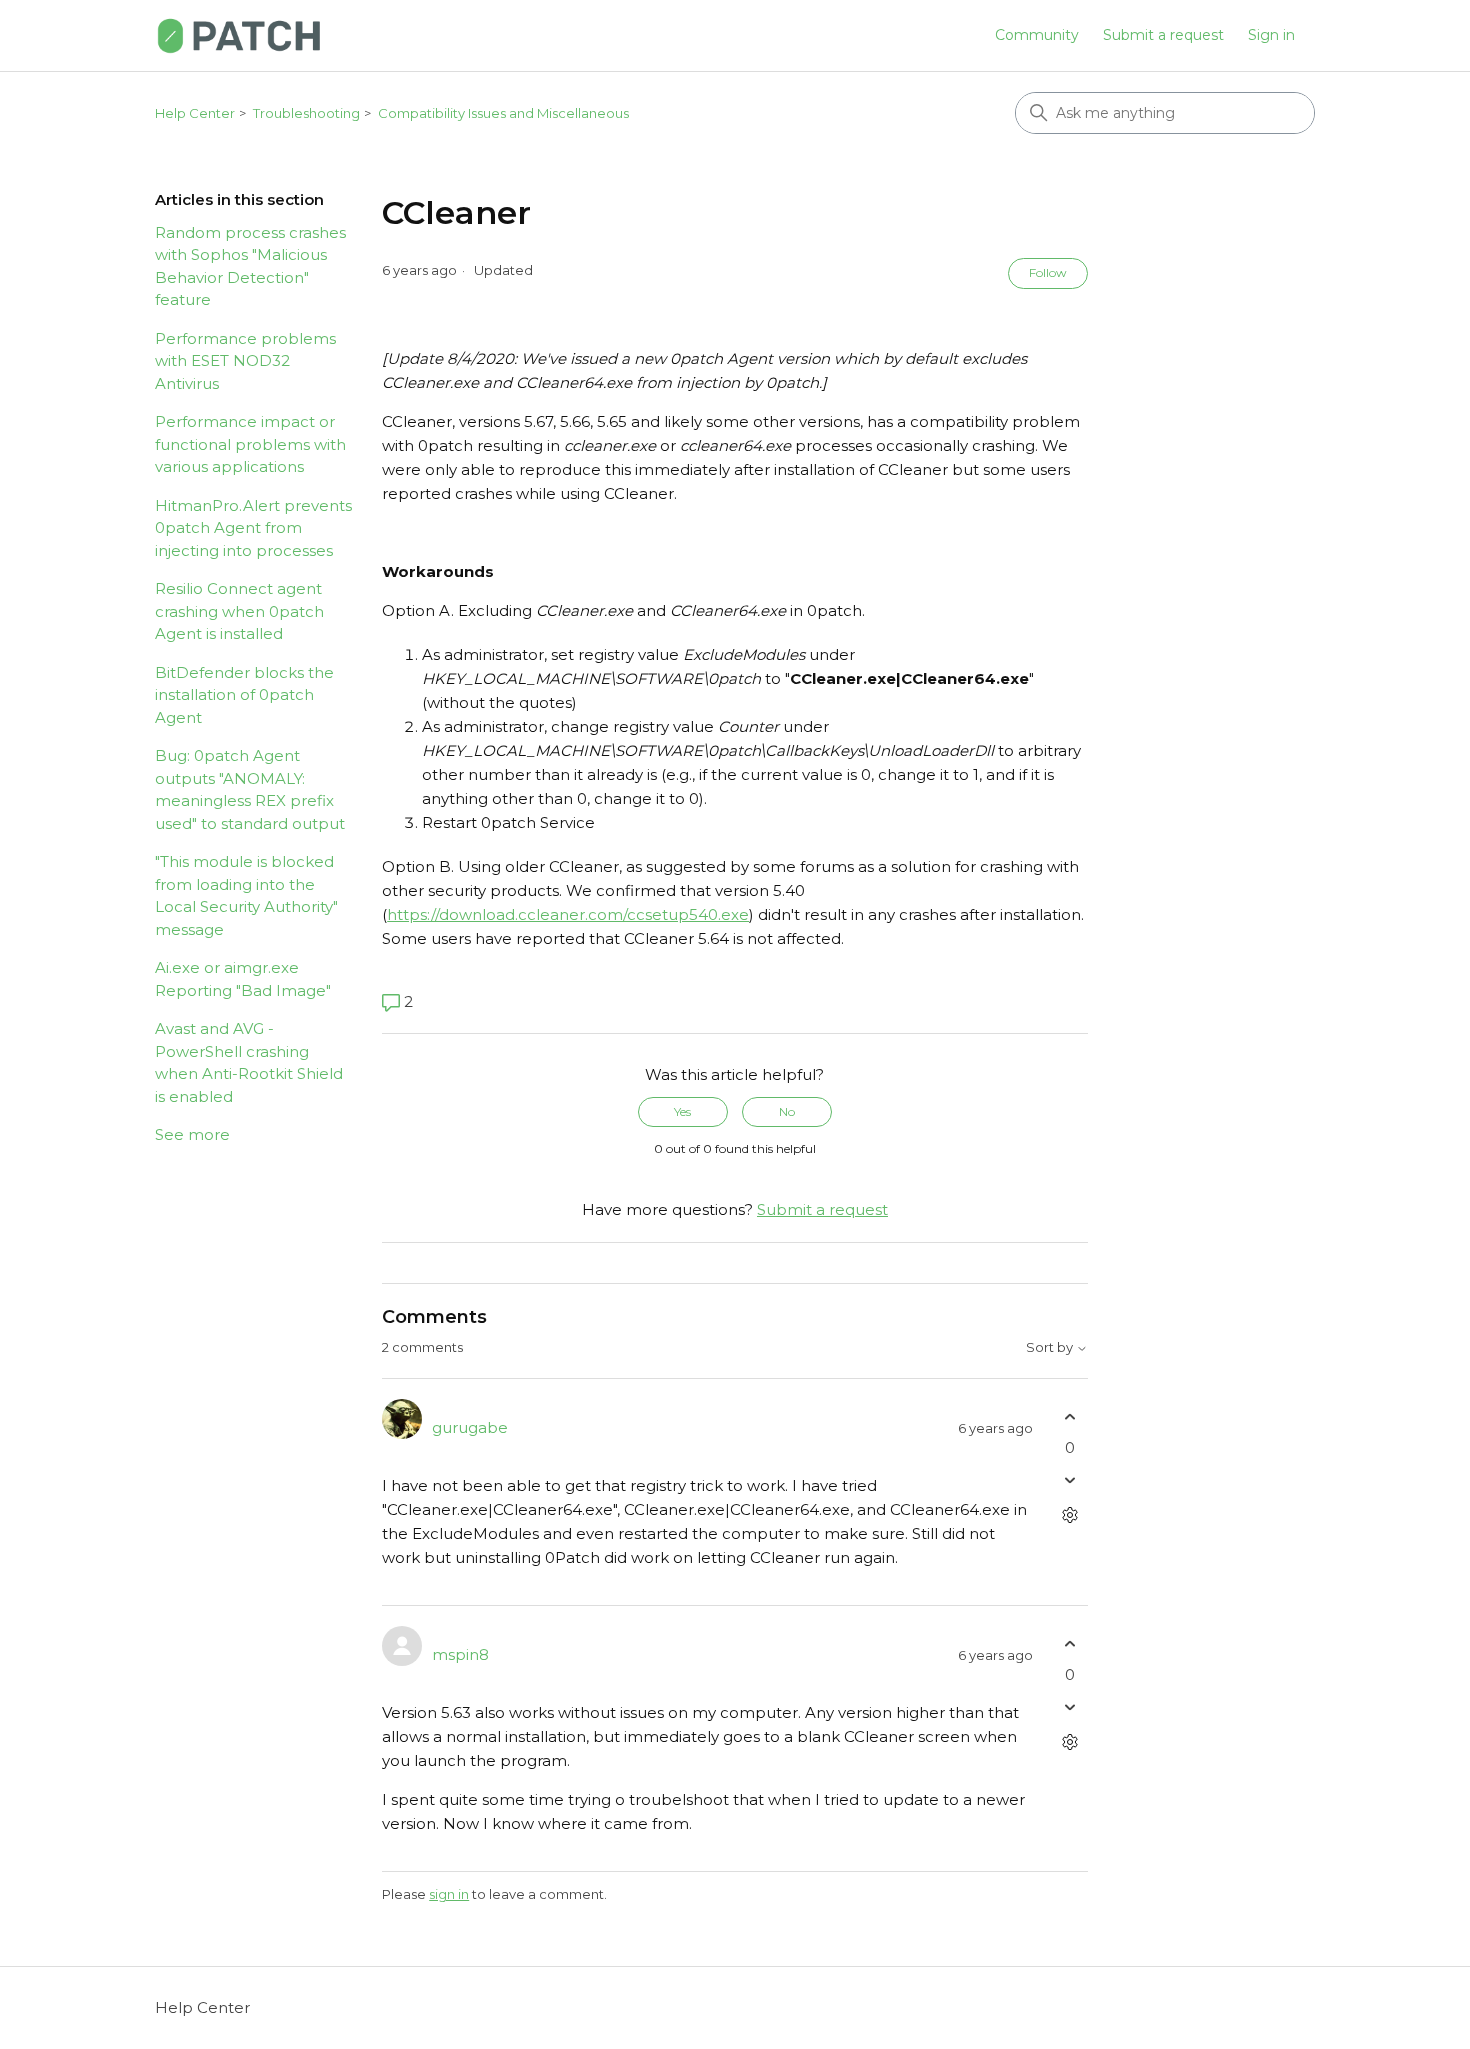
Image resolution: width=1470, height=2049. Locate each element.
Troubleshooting (306, 113)
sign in (449, 1894)
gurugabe (470, 1427)
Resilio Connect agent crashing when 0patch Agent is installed (239, 611)
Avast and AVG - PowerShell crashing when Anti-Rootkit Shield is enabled (249, 1062)
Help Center (195, 113)
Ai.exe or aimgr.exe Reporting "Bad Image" (243, 979)
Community (1037, 35)
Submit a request (1163, 35)
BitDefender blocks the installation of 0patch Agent (244, 695)
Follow (1048, 272)
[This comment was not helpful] (1070, 1480)
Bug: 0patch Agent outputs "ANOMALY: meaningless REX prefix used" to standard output (250, 789)
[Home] (239, 35)
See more (192, 1134)
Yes (682, 1111)
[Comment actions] (1070, 1515)
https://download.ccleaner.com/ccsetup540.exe (568, 914)
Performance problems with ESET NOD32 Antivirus (245, 361)
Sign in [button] (1271, 35)
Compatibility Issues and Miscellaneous (503, 113)
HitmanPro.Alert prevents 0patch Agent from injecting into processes (253, 528)
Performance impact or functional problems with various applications (250, 444)
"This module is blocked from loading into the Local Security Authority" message (246, 895)
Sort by (1051, 1347)
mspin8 (460, 1654)
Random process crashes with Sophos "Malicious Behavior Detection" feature (250, 266)
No (787, 1111)
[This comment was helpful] (1070, 1416)
